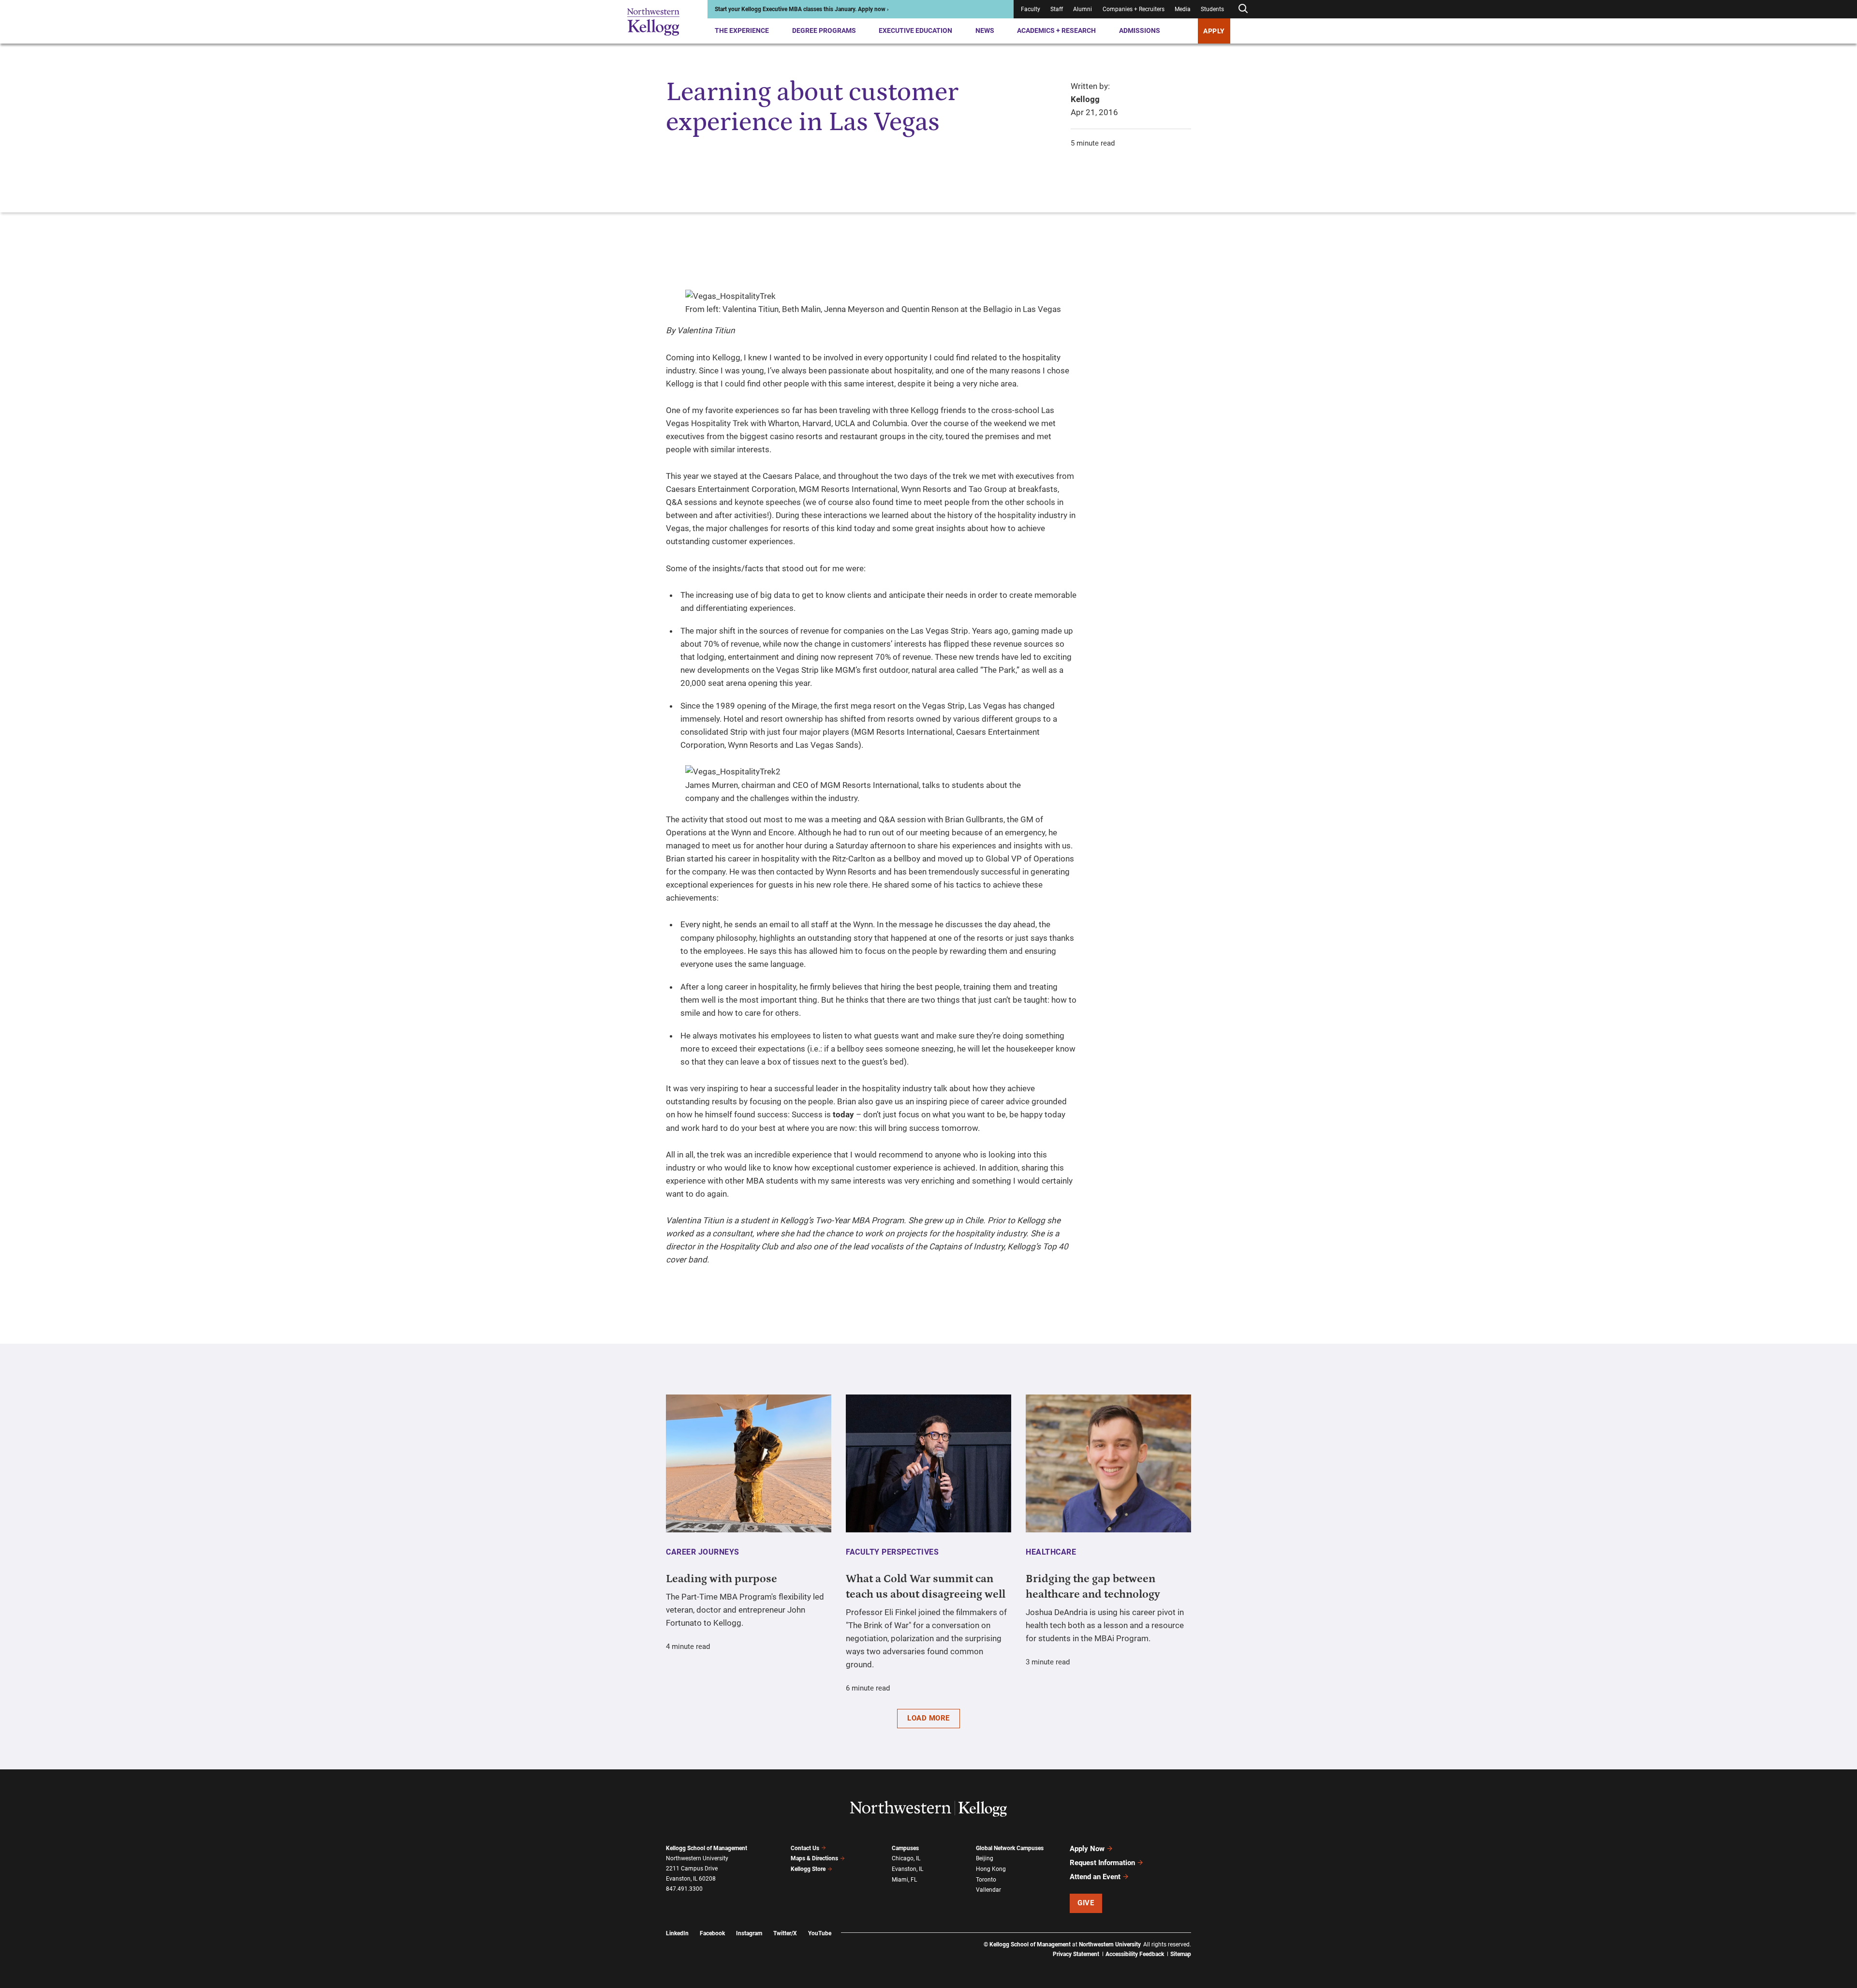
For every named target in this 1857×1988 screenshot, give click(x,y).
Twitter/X (785, 1933)
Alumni (1083, 9)
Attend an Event (1095, 1877)
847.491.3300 (684, 1889)
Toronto (986, 1880)
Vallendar (988, 1890)
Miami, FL (904, 1880)
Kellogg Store (808, 1869)
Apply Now (1087, 1849)
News (985, 30)
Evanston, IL (907, 1869)
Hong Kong (991, 1869)
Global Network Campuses (1010, 1848)
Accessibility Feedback (1135, 1954)
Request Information (1102, 1863)
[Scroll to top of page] (1204, 1938)
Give (1086, 1903)
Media (1183, 9)
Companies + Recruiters (1134, 9)
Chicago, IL (906, 1858)
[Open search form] (1243, 9)
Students (1212, 9)
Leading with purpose (722, 1579)
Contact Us (805, 1848)
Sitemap (1181, 1954)
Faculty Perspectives (892, 1552)
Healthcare (1051, 1552)
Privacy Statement (1076, 1954)
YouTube (820, 1933)
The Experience (742, 30)
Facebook (712, 1933)
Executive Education (915, 30)
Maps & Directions (814, 1858)
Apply (1214, 31)
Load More (928, 1718)
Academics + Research (1056, 30)
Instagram (749, 1933)
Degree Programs (824, 30)
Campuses (905, 1848)
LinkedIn (677, 1933)
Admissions (1140, 30)
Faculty (1031, 9)
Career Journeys (703, 1552)
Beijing (985, 1858)
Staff (1057, 9)
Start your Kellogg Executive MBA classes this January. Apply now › (802, 9)
